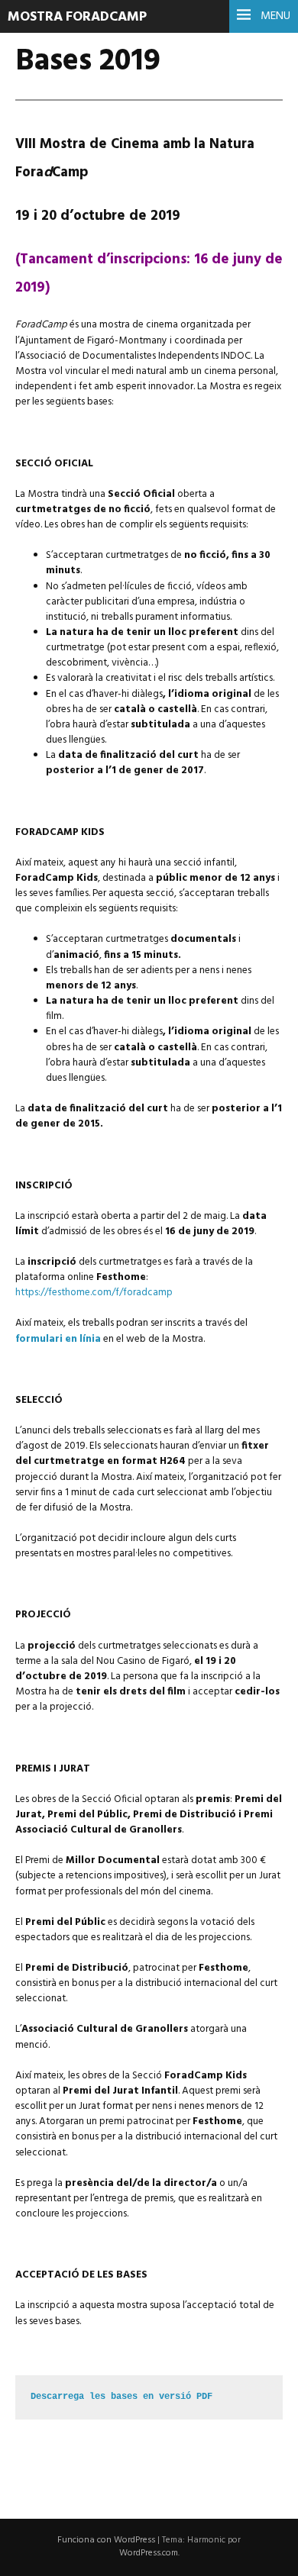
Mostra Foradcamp (77, 17)
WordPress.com (149, 2553)
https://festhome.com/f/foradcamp (94, 1293)
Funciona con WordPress (106, 2540)
